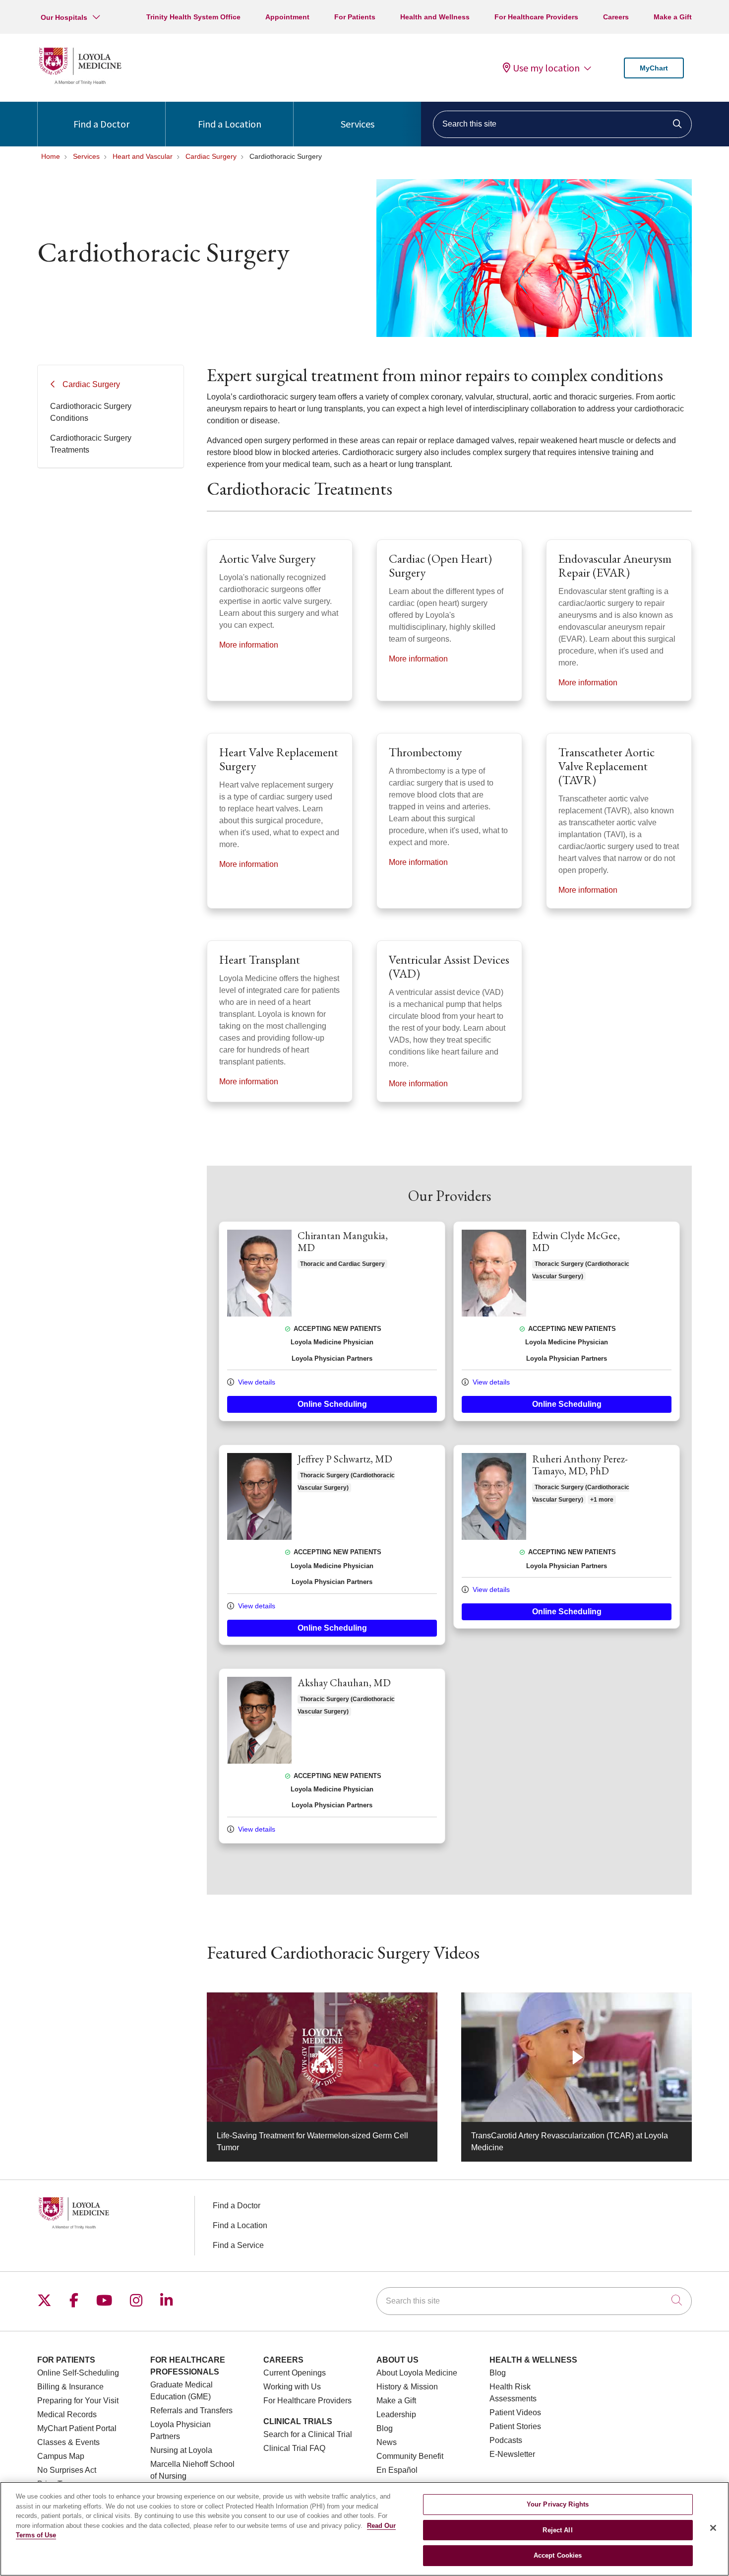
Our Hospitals (64, 17)
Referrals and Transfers (191, 2411)
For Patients (355, 17)
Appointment (287, 17)
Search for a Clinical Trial (308, 2434)
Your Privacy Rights (558, 2504)
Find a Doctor (101, 124)
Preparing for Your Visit (78, 2401)
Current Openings (295, 2373)
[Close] (713, 2528)
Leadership (396, 2414)
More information (249, 645)
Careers (616, 17)
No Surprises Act (67, 2470)
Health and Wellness (435, 17)
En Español (397, 2470)
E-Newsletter (512, 2454)
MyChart (654, 68)
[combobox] (562, 124)
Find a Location (230, 124)
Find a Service (238, 2245)
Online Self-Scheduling (78, 2373)
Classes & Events (68, 2442)
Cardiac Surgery (91, 384)
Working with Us (292, 2387)
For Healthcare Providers (536, 17)
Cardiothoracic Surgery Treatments (91, 444)
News (387, 2442)
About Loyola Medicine (417, 2373)
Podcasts (506, 2440)
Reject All (557, 2530)
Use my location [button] (546, 68)
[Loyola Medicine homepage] (80, 83)
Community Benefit (410, 2456)
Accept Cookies (558, 2555)
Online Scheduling (332, 1404)
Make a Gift (673, 17)
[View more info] (259, 1314)
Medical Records (67, 2414)
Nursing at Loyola (181, 2450)
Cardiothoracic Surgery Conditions (91, 412)
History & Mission (407, 2387)
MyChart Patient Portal (77, 2428)
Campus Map (61, 2456)
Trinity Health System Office (193, 17)
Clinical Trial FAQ (294, 2448)
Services (358, 124)
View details (256, 1382)
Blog (385, 2428)
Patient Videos (515, 2412)
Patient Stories (515, 2426)
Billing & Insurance (70, 2387)
